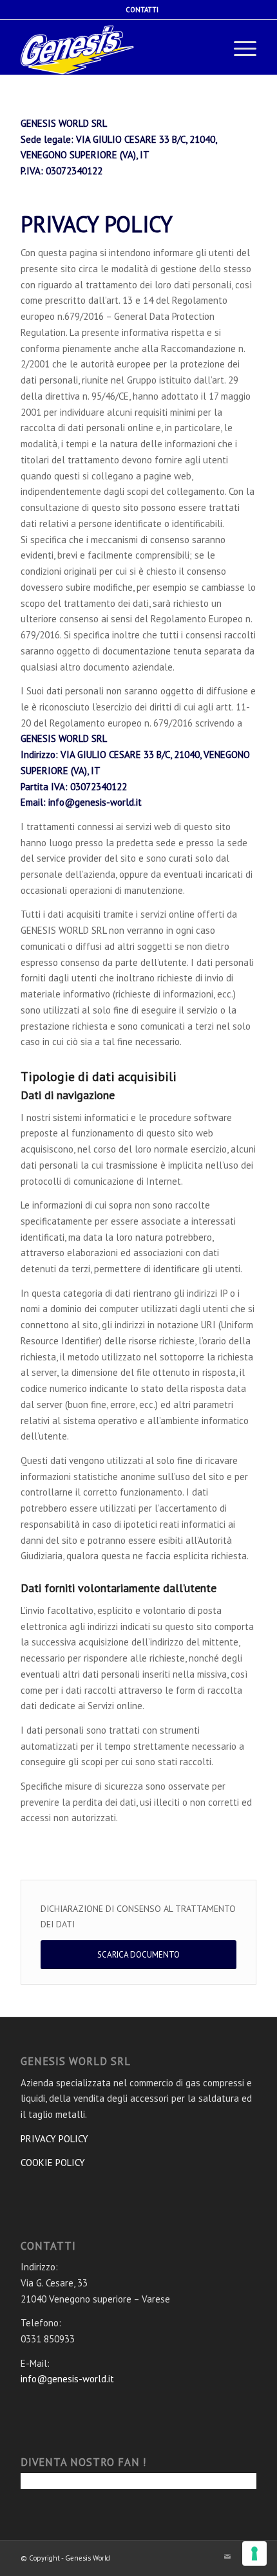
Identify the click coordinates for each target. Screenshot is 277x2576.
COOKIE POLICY (53, 2163)
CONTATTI (142, 10)
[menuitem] (142, 10)
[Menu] (239, 49)
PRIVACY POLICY (54, 2139)
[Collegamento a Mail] (227, 2557)
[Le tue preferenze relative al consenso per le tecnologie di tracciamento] (254, 2553)
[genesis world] (85, 49)
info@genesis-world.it (67, 2379)
